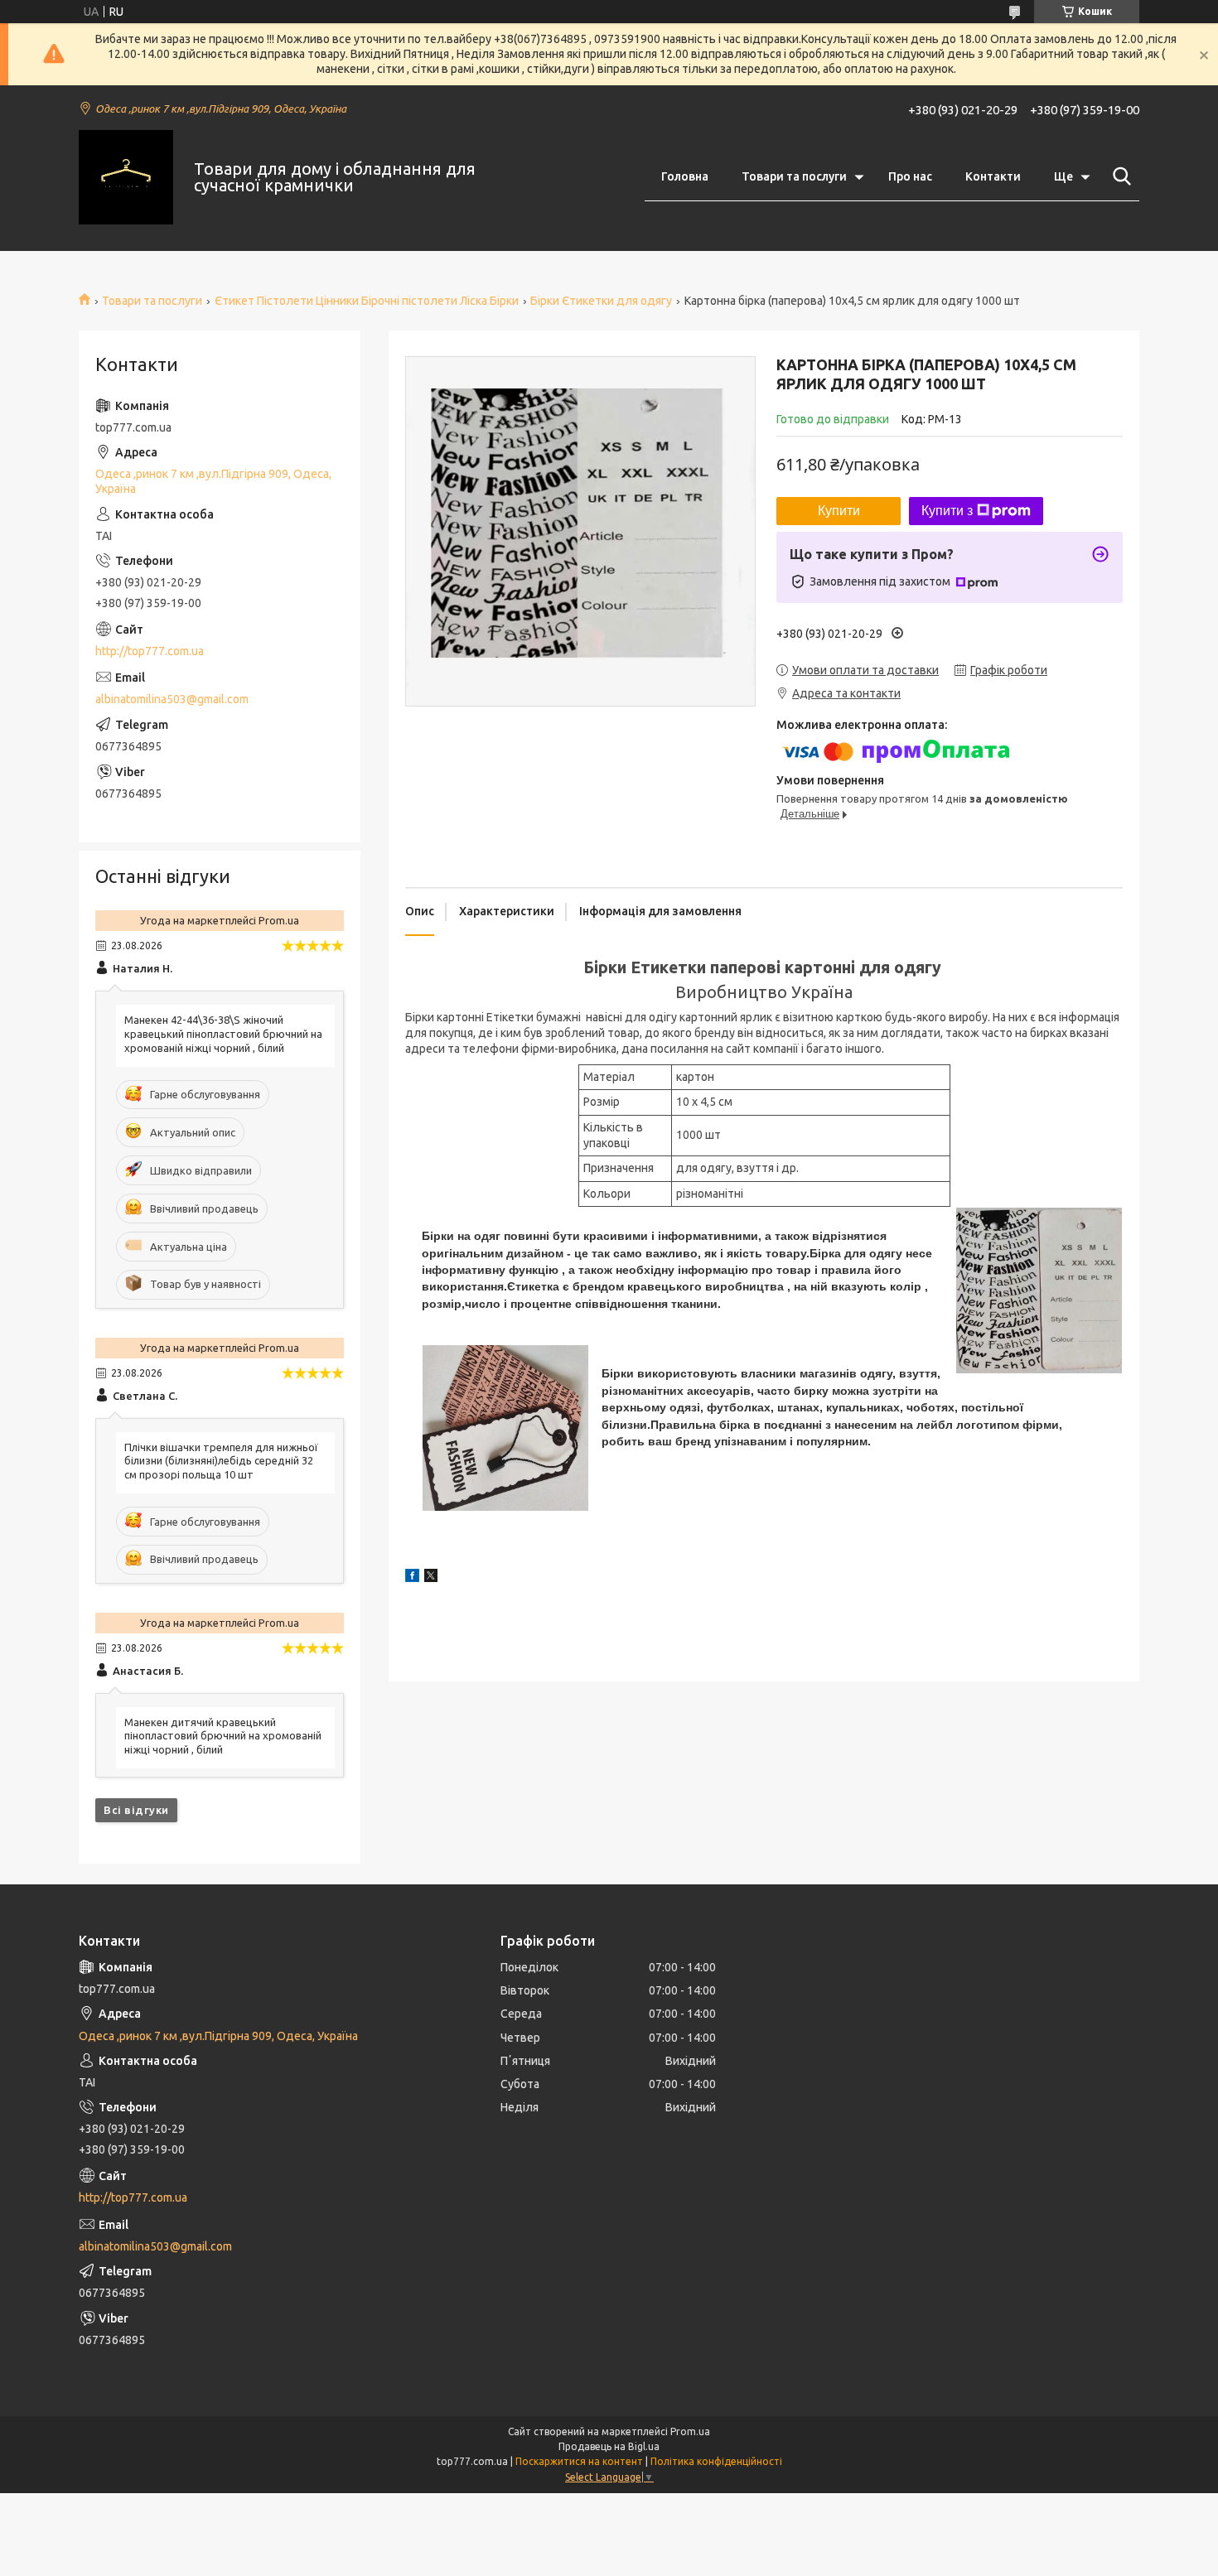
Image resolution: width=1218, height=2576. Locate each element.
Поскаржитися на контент (579, 2461)
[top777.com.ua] (126, 177)
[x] (431, 1578)
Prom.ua (690, 2431)
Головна (685, 176)
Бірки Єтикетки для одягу (601, 301)
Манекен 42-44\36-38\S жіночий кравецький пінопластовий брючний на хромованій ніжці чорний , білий (223, 1034)
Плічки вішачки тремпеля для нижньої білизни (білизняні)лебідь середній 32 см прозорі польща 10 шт (221, 1461)
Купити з (947, 511)
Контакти (993, 176)
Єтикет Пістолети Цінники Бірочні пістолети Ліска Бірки (367, 301)
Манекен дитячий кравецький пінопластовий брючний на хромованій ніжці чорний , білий (223, 1736)
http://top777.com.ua (150, 651)
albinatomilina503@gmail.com (172, 699)
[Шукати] (1119, 176)
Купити (839, 511)
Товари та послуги (794, 176)
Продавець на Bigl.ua (609, 2446)
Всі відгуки (136, 1810)
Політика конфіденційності (716, 2461)
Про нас (910, 176)
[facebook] (412, 1578)
